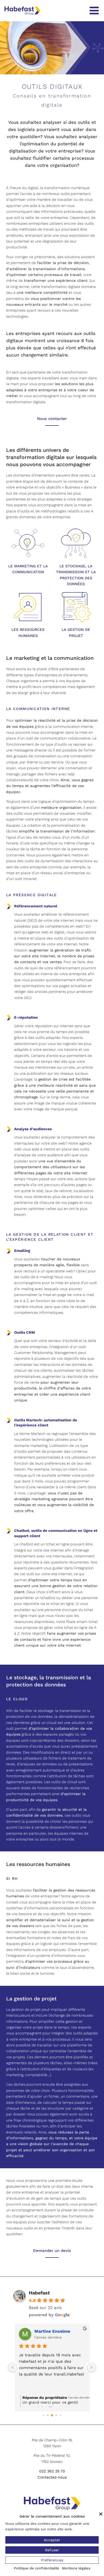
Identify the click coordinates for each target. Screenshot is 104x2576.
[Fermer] (101, 2514)
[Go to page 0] (43, 2415)
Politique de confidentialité (37, 2568)
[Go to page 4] (60, 2415)
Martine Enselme (52, 2331)
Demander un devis (52, 2251)
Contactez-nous (52, 2477)
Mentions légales (76, 2568)
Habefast (39, 2293)
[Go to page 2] (52, 2416)
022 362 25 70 (52, 2471)
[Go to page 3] (56, 2415)
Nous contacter (52, 419)
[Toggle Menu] (94, 11)
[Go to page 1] (48, 2415)
